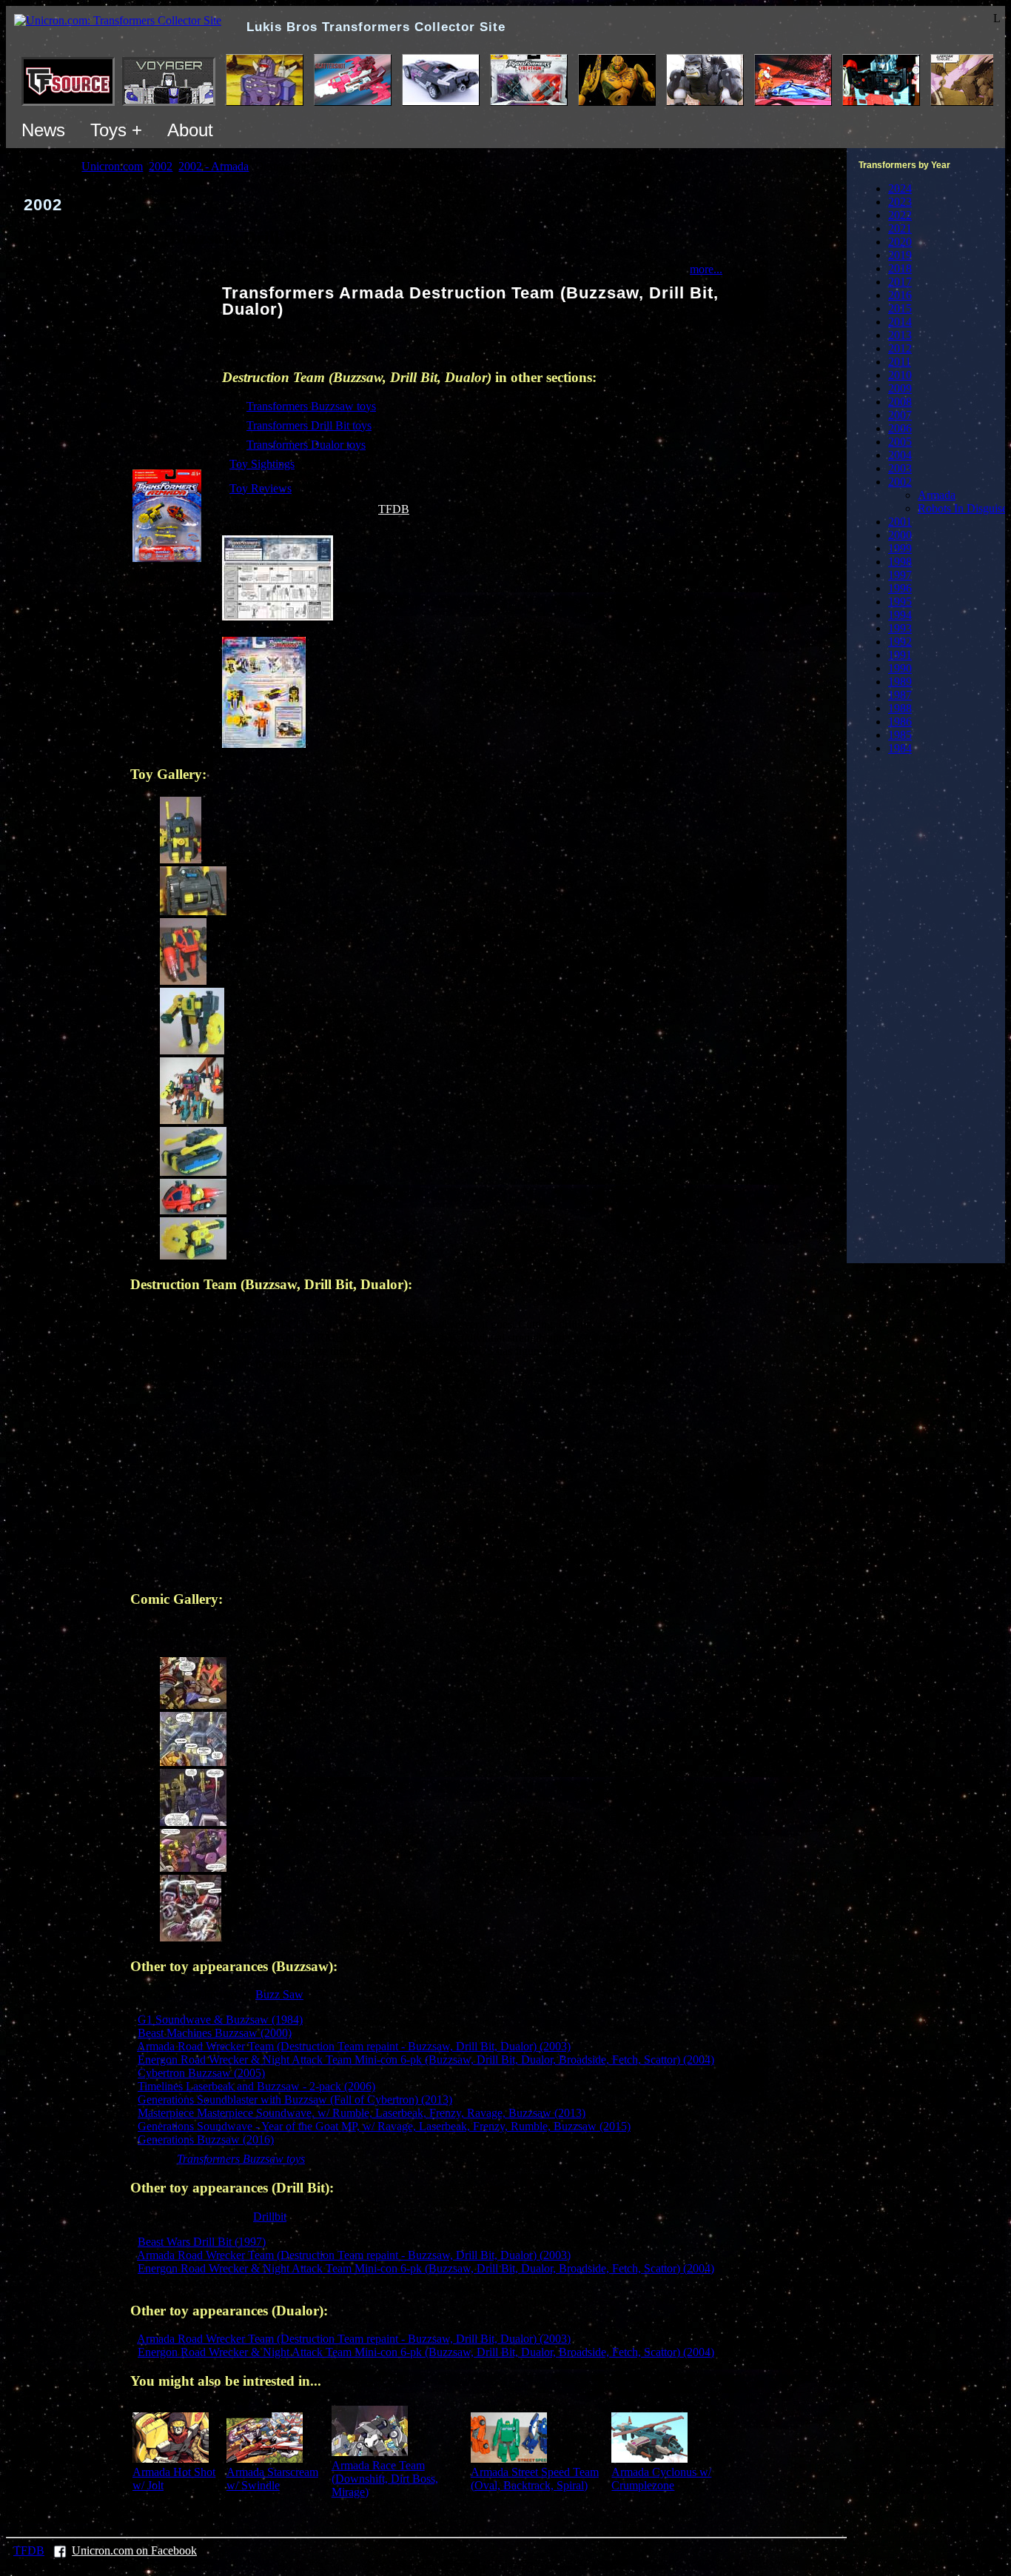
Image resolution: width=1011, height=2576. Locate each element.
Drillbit (270, 2217)
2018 (900, 268)
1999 (900, 548)
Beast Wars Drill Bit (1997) (202, 2242)
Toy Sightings (262, 464)
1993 (900, 628)
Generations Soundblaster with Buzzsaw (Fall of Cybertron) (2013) (295, 2100)
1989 (900, 682)
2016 (900, 295)
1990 (900, 668)
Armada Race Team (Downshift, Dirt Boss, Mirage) (385, 2479)
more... (706, 269)
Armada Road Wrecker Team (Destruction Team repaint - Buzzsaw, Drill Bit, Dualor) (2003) (354, 2046)
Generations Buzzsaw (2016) (206, 2140)
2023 (900, 202)
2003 (900, 468)
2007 (900, 415)
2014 (900, 322)
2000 (900, 535)
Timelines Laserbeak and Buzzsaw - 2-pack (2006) (256, 2086)
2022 (900, 215)
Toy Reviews (261, 488)
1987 (900, 695)
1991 (900, 655)
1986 (900, 722)
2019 (900, 255)
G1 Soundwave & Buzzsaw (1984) (220, 2020)
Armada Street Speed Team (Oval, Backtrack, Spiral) (535, 2479)
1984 (900, 748)
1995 (900, 602)
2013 (900, 335)
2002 (900, 482)
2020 (900, 242)
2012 (900, 348)
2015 (900, 308)
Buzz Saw (279, 1994)
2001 (900, 522)
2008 (900, 402)
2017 (900, 282)
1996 (900, 588)
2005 (900, 442)
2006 (900, 428)
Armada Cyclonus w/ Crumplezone (661, 2479)
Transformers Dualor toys (306, 445)
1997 (900, 575)
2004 (900, 455)
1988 (900, 708)
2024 (900, 188)
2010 (900, 375)
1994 (900, 615)
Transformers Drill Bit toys (309, 425)
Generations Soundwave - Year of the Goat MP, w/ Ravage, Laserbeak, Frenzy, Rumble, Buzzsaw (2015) (384, 2126)
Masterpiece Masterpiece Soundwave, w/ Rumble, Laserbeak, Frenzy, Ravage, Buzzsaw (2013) (362, 2113)
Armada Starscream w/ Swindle (272, 2479)
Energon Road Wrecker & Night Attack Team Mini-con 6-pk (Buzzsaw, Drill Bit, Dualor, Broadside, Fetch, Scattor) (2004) (426, 2060)
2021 (900, 228)
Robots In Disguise (963, 508)
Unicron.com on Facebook (134, 2550)
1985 (900, 735)
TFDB (394, 509)
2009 (900, 388)
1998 (900, 562)
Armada (937, 495)
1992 (900, 642)
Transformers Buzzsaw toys (311, 406)
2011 (900, 362)
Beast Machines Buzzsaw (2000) (215, 2033)
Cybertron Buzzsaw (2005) (201, 2073)
